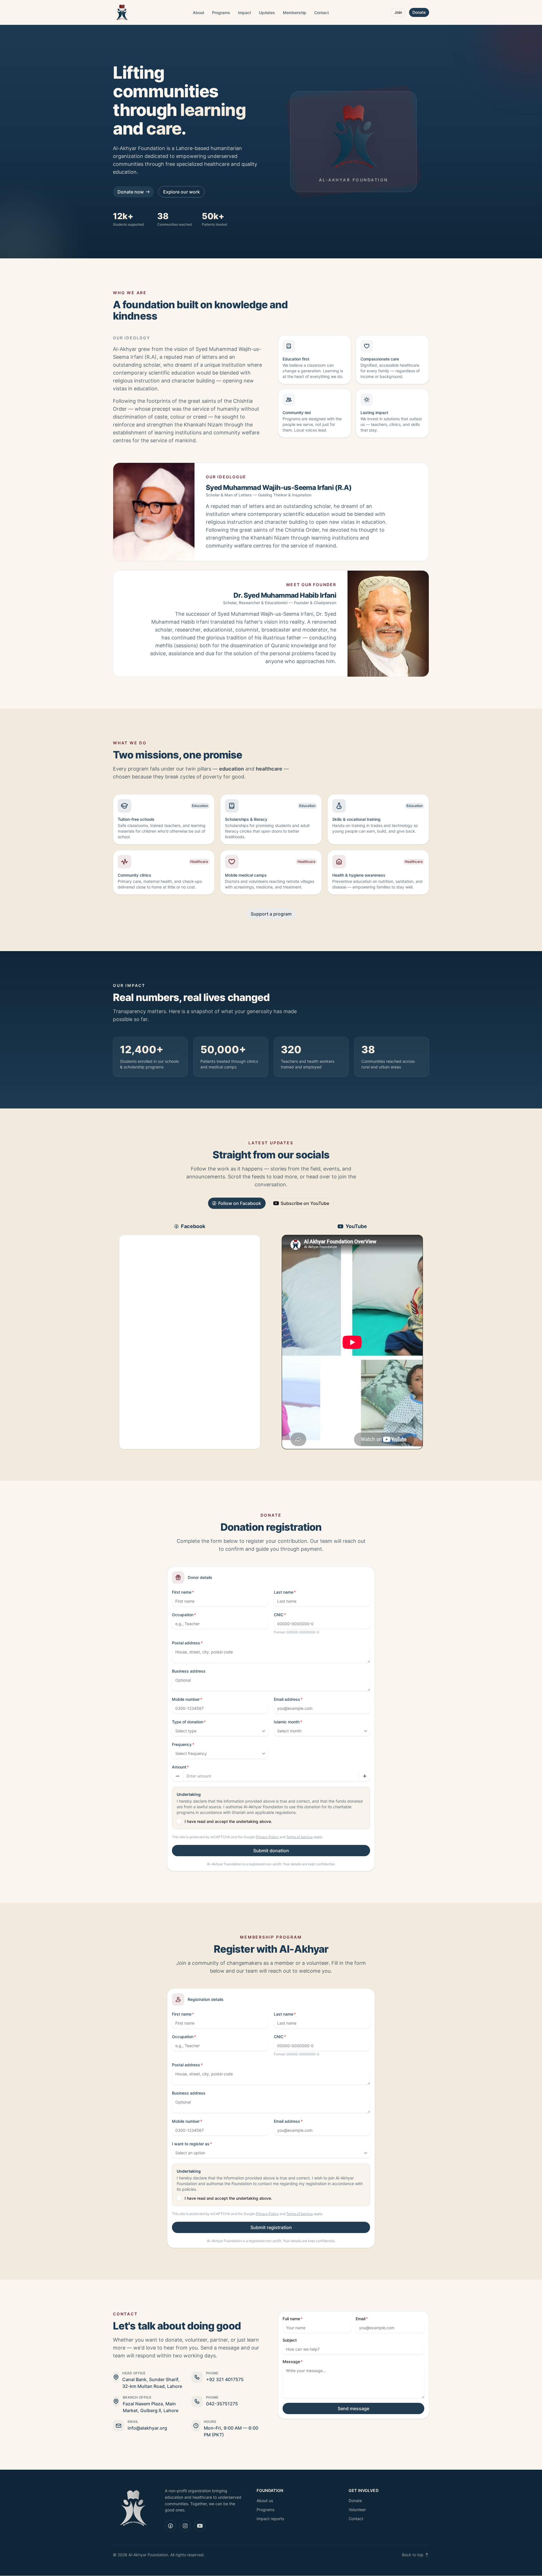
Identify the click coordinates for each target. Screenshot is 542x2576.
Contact (322, 13)
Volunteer (357, 2510)
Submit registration (271, 2227)
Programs (221, 13)
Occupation (183, 1615)
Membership (295, 13)
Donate (419, 12)
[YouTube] (200, 2526)
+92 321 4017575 (225, 2379)
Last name (284, 1592)
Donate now (131, 192)
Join (398, 12)
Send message (353, 2408)
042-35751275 (222, 2404)
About (198, 13)
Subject (290, 2340)
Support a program (271, 914)
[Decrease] (178, 1776)
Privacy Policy (267, 1837)
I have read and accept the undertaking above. (228, 1821)
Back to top (413, 2555)
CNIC (279, 1615)
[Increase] (364, 1776)
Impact (244, 13)
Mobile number (186, 1699)
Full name (291, 2319)
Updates (267, 13)
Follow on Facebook (240, 1203)
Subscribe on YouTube (305, 1203)
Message (291, 2361)
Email (360, 2319)
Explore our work (182, 192)
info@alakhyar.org (147, 2428)
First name (182, 1592)
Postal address (186, 1643)
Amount (179, 1767)
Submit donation (271, 1851)
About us (265, 2501)
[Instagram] (185, 2526)
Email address (287, 1699)
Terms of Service (300, 1837)
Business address (189, 1671)
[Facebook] (171, 2526)
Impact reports (270, 2519)
